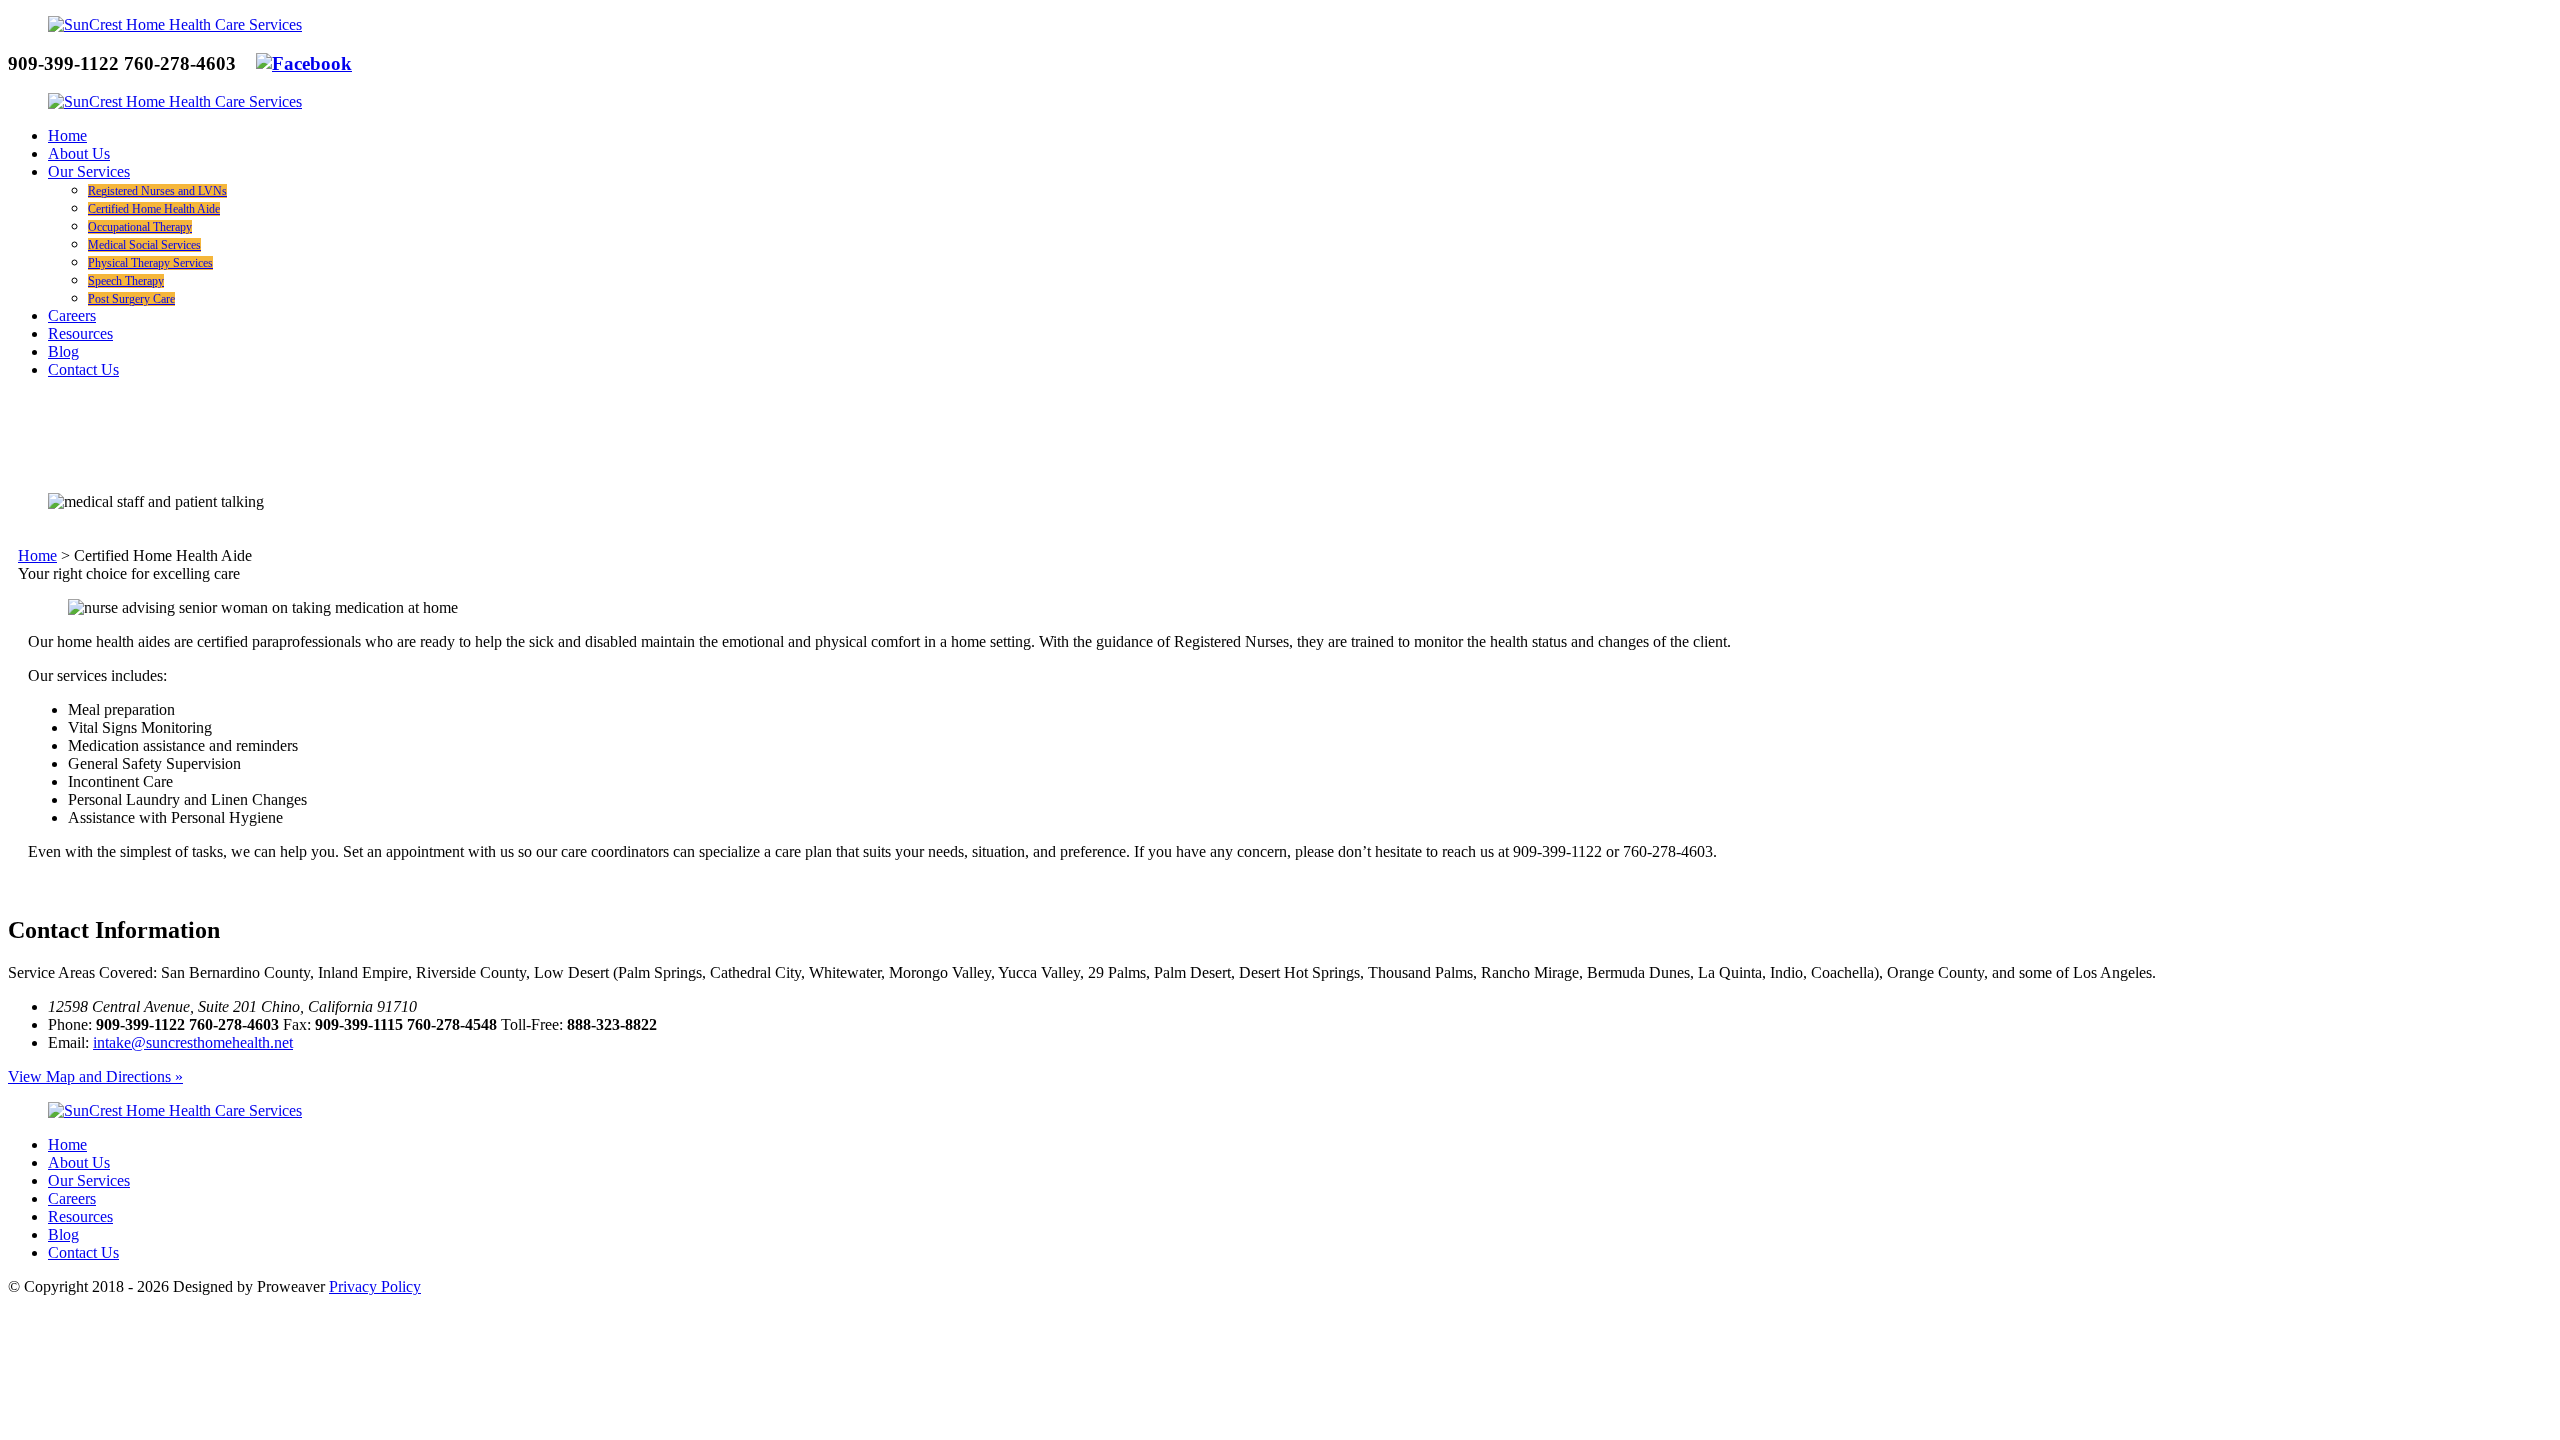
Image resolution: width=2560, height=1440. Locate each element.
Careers (72, 315)
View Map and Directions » (95, 1076)
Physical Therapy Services (150, 263)
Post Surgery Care (131, 299)
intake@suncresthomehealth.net (193, 1042)
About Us (79, 153)
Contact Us (83, 369)
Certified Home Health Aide (154, 209)
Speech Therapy (126, 281)
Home (67, 135)
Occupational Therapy (140, 227)
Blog (63, 351)
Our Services (89, 171)
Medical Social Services (144, 245)
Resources (80, 333)
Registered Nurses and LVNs (157, 191)
